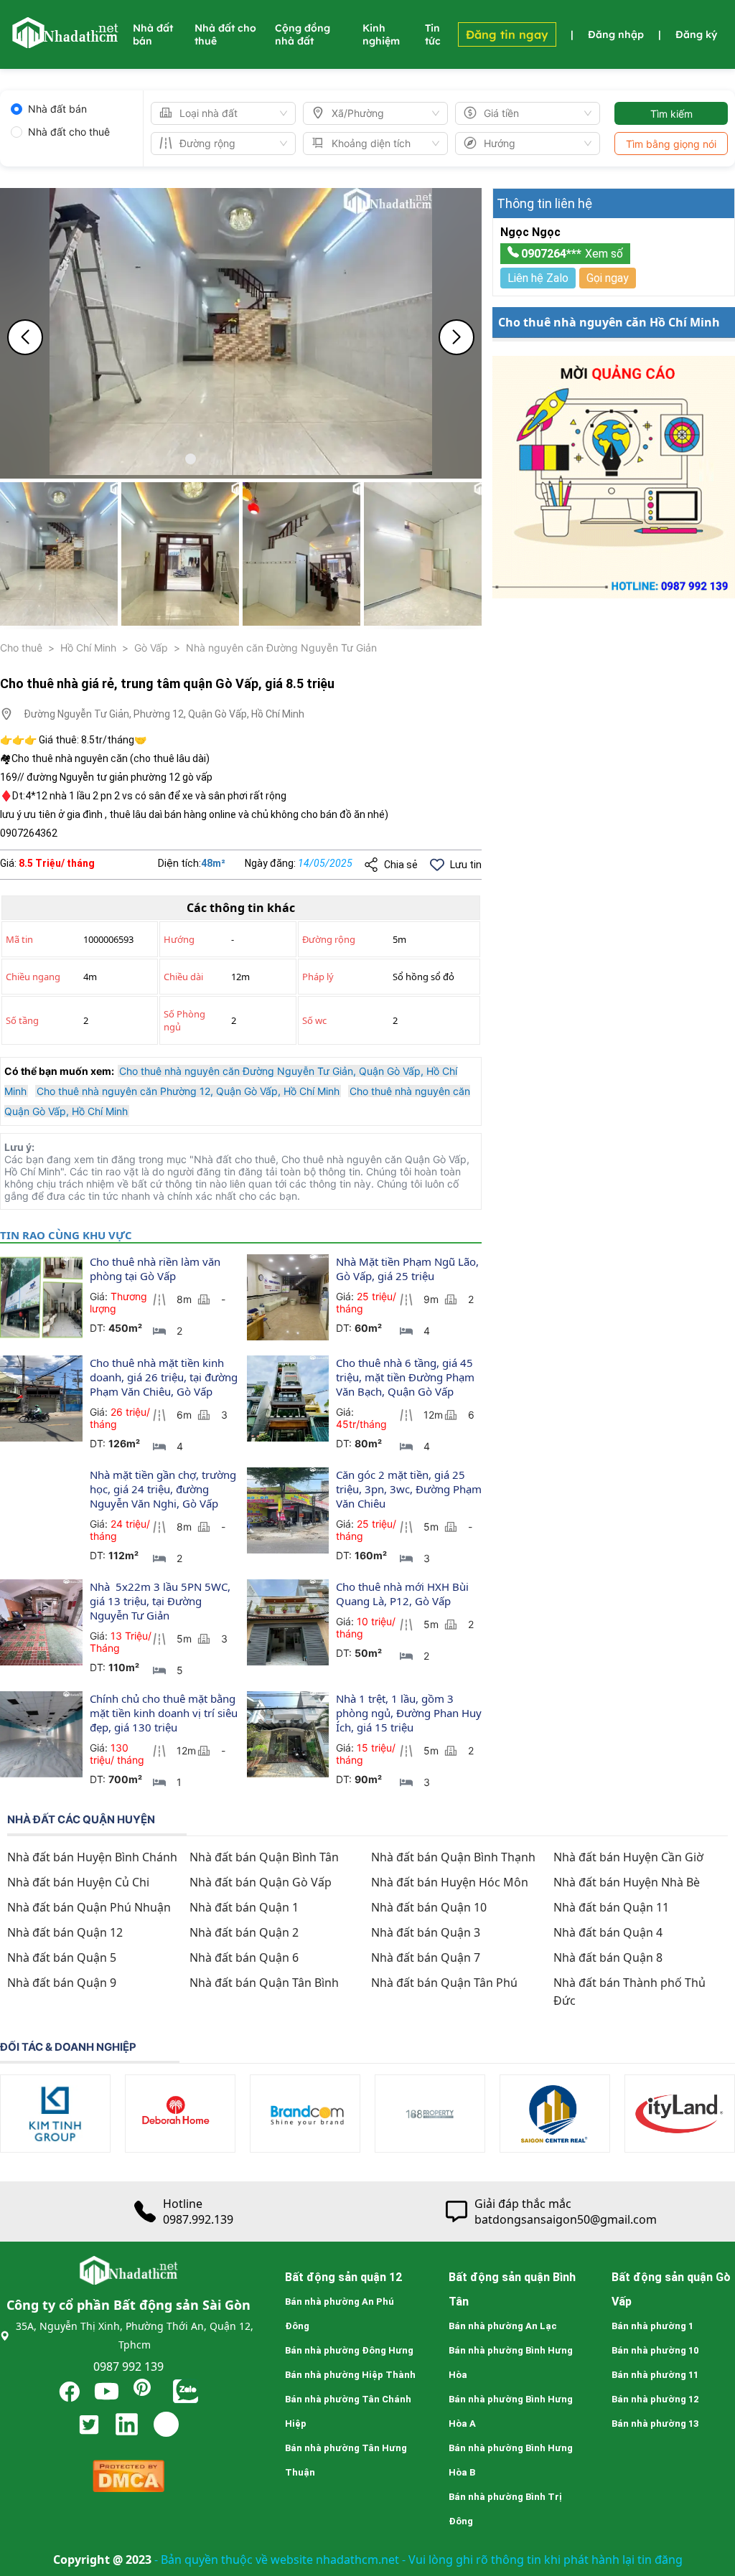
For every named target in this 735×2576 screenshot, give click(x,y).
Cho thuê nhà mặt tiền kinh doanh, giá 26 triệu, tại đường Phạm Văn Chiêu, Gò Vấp (165, 1377)
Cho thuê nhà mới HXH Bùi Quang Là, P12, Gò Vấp (404, 1594)
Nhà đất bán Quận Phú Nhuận (89, 1907)
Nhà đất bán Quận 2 (244, 1932)
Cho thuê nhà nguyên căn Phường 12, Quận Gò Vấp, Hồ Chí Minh (188, 1091)
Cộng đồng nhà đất (303, 34)
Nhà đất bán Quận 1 (244, 1907)
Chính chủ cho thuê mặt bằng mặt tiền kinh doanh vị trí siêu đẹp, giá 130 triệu (165, 1713)
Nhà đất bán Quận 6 (244, 1957)
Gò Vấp (151, 648)
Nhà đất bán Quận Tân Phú (444, 1983)
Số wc (314, 1020)
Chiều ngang (33, 977)
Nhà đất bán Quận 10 (429, 1907)
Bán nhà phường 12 (655, 2399)
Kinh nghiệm (381, 34)
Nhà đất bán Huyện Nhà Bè (627, 1882)
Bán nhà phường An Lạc (503, 2326)
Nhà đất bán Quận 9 (62, 1983)
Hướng (179, 939)
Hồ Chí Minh (88, 648)
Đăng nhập (616, 34)
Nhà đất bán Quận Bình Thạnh (453, 1857)
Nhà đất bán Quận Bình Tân (264, 1857)
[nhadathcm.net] (65, 42)
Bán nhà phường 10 (655, 2350)
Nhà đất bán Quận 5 (62, 1957)
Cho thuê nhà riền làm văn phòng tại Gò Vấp (156, 1269)
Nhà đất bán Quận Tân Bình (264, 1983)
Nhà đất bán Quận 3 (426, 1932)
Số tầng (22, 1020)
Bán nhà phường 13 (655, 2424)
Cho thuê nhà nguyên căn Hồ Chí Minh (609, 322)
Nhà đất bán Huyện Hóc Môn (450, 1882)
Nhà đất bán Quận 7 (426, 1957)
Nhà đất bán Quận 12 (65, 1932)
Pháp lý (318, 977)
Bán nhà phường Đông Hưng (349, 2350)
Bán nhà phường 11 (655, 2375)
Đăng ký (696, 34)
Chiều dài (183, 977)
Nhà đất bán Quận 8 (608, 1957)
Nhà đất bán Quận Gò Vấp (261, 1882)
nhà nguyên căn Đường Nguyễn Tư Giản (281, 648)
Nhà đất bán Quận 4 (608, 1932)
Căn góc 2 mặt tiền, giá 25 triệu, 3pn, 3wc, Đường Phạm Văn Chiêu (410, 1489)
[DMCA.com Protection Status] (128, 2479)
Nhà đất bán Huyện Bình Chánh (92, 1857)
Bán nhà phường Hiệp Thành (350, 2375)
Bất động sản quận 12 (343, 2277)
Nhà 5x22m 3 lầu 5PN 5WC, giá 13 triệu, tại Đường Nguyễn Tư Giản (161, 1601)
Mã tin (19, 939)
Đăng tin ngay (507, 34)
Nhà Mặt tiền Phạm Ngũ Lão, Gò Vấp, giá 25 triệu (409, 1269)
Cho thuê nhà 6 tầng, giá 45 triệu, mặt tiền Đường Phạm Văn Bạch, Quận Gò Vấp (407, 1377)
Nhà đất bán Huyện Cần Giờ (628, 1857)
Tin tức (433, 34)
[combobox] (217, 113)
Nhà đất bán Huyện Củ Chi (78, 1882)
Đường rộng (329, 939)
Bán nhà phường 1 (652, 2326)
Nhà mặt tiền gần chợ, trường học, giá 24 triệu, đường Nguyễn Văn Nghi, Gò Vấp (164, 1489)
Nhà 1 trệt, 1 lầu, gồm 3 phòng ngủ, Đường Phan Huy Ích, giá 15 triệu (410, 1713)
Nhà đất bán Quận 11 (611, 1907)
